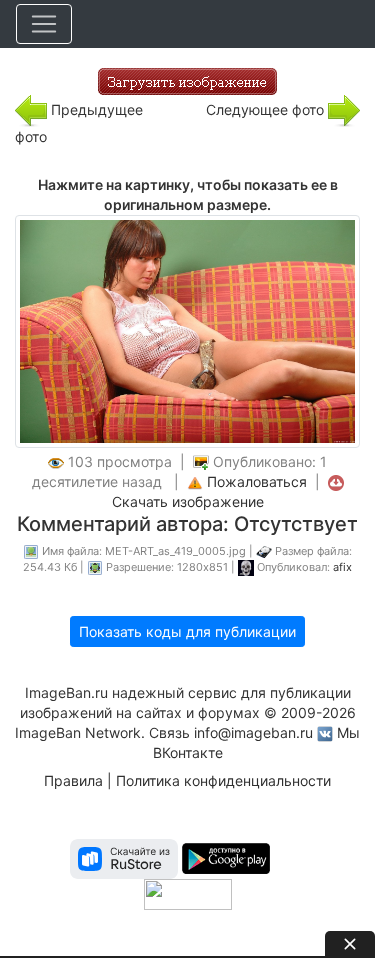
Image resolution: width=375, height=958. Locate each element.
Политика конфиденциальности (223, 780)
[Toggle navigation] (44, 24)
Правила (73, 780)
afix (342, 567)
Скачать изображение (188, 501)
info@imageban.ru (253, 732)
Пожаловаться (257, 481)
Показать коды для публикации (187, 631)
